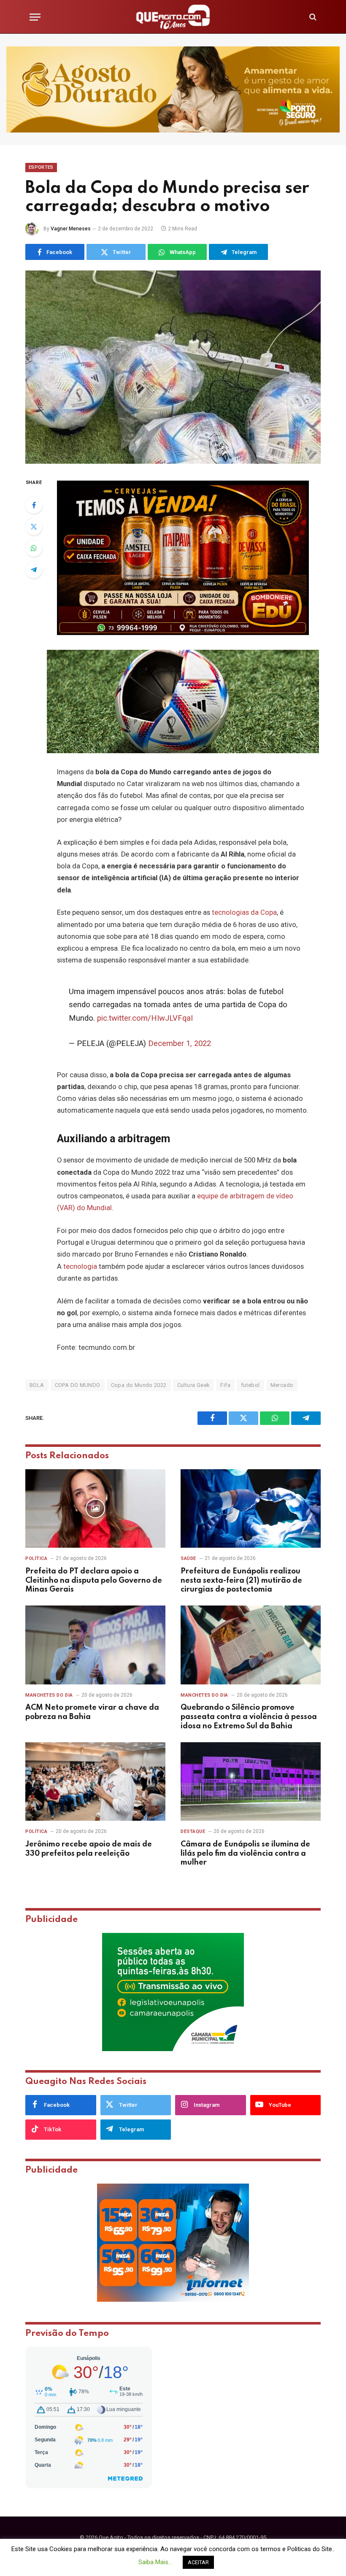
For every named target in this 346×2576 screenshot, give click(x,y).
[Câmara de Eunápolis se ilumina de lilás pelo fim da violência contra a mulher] (251, 1782)
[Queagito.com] (173, 17)
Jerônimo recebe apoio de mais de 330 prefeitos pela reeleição (89, 1849)
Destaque (193, 1831)
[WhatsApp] (34, 548)
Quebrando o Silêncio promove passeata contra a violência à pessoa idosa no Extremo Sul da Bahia (249, 1717)
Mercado (282, 1385)
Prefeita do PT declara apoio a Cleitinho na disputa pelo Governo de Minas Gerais (94, 1581)
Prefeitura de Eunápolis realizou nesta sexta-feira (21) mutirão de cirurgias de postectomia (241, 1581)
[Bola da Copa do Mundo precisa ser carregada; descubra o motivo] (173, 367)
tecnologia (80, 1266)
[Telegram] (34, 570)
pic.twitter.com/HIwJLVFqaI (145, 1018)
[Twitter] (34, 527)
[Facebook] (34, 505)
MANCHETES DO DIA (49, 1695)
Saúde (188, 1558)
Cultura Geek (194, 1385)
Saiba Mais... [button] (155, 2562)
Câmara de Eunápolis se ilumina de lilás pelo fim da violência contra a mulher (245, 1854)
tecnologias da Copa (244, 912)
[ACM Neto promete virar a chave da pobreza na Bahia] (95, 1645)
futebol (250, 1385)
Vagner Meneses (71, 229)
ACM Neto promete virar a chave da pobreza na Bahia (92, 1712)
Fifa (225, 1385)
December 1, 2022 (180, 1043)
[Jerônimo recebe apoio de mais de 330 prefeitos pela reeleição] (95, 1782)
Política (36, 1558)
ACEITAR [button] (198, 2562)
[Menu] (35, 17)
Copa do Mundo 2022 (139, 1385)
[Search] (312, 17)
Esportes (41, 167)
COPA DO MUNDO (78, 1385)
